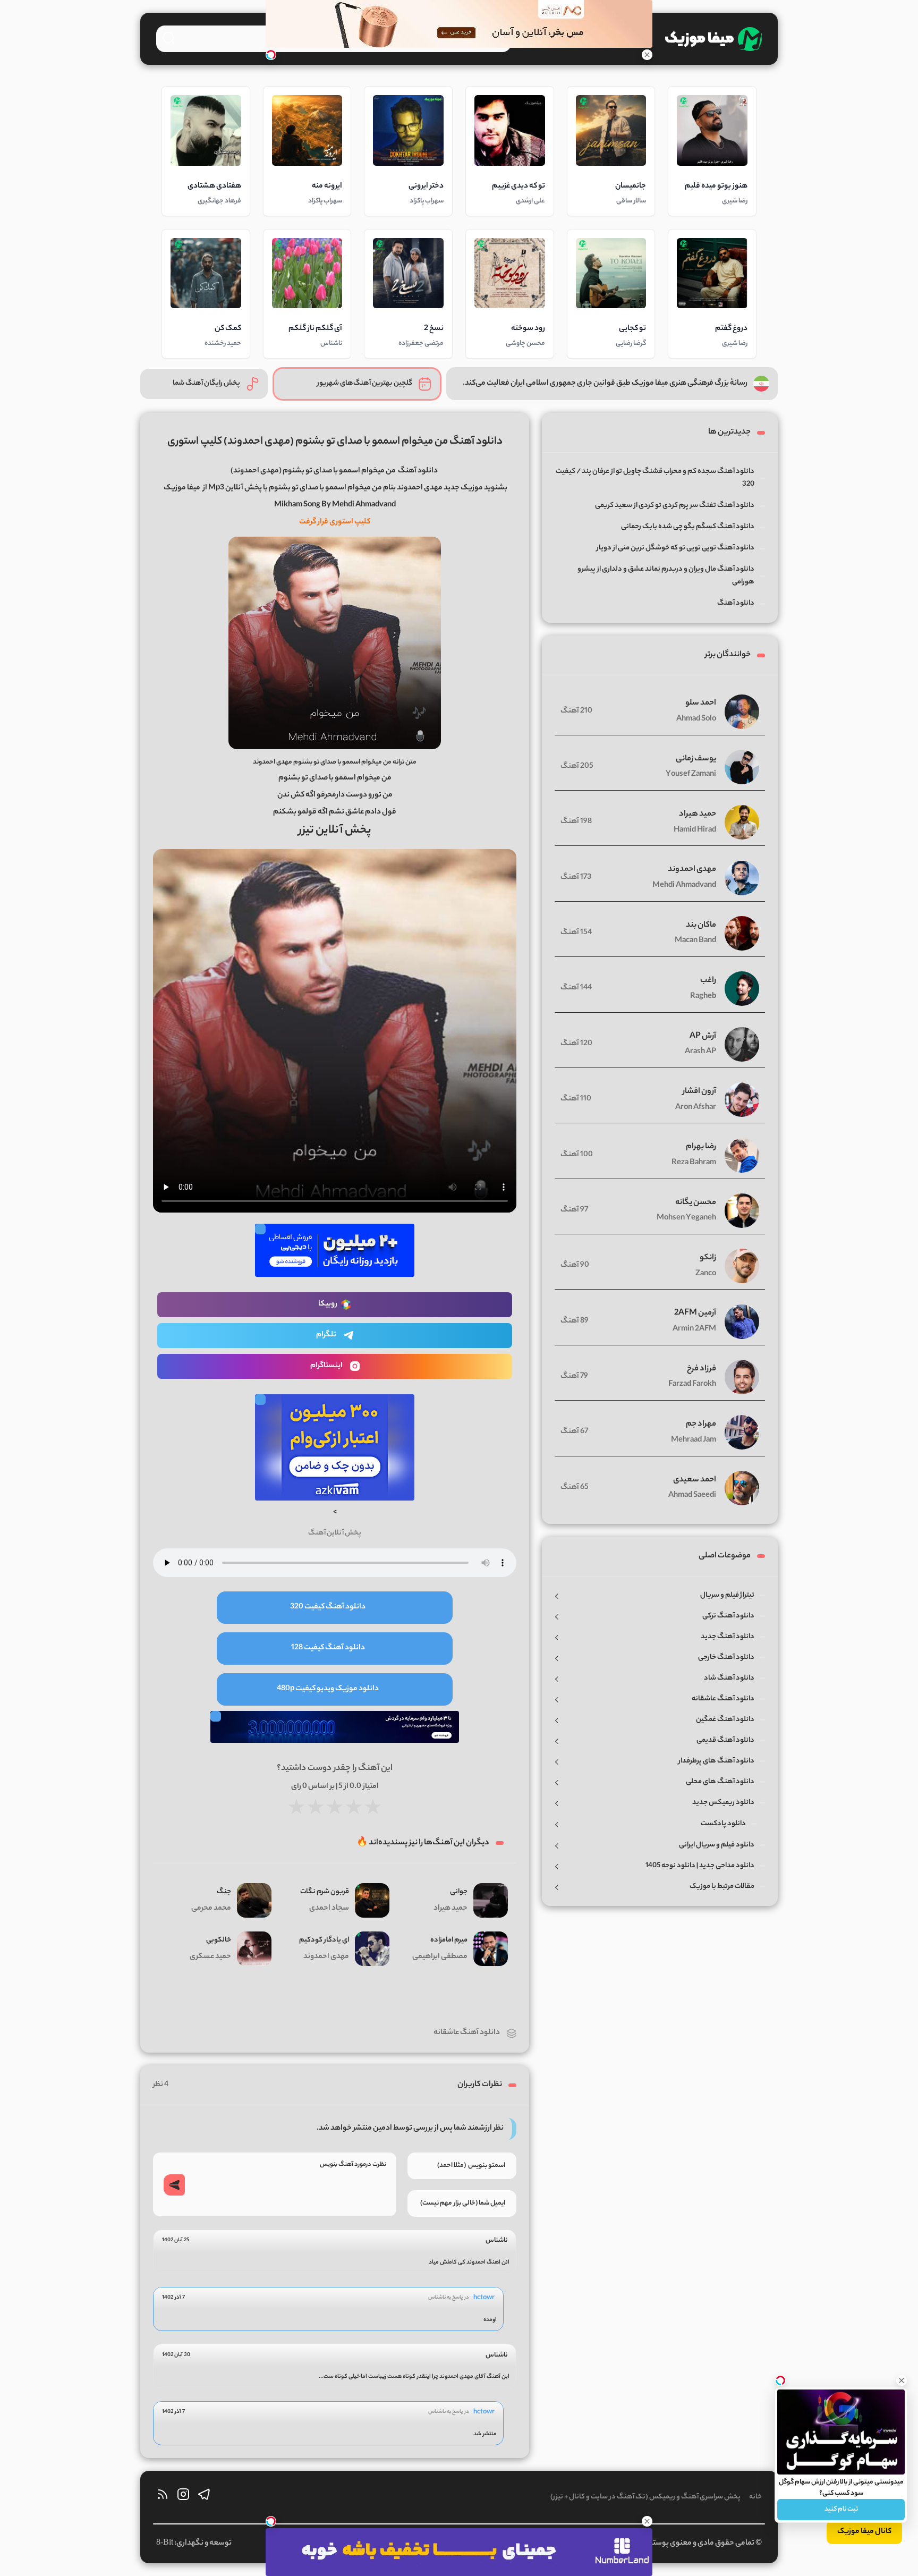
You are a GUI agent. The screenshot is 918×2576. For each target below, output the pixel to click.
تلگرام (326, 1335)
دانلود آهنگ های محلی (720, 1782)
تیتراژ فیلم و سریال (727, 1595)
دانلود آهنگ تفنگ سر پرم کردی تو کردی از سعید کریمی (675, 506)
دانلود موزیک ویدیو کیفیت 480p (328, 1689)
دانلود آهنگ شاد (729, 1678)
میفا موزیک (182, 488)
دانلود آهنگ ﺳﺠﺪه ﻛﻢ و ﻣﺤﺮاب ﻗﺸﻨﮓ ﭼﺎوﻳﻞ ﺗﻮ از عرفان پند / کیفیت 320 (655, 478)
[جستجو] (168, 38)
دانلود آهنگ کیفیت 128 (328, 1648)
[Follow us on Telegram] (204, 2497)
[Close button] (902, 2380)
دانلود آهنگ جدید (728, 1637)
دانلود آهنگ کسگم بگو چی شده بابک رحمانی (688, 527)
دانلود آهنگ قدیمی (725, 1740)
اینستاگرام (326, 1366)
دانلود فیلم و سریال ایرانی (717, 1845)
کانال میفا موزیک (864, 2532)
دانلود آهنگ (418, 471)
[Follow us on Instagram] (183, 2497)
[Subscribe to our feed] (163, 2497)
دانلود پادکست (723, 1824)
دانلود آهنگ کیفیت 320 (328, 1607)
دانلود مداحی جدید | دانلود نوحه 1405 (700, 1866)
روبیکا (328, 1304)
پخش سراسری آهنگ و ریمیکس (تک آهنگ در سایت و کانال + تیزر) (645, 2497)
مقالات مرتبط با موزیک (722, 1887)
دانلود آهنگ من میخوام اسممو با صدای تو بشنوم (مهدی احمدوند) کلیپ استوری (335, 442)
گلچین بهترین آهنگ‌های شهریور (365, 383)
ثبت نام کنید (841, 2509)
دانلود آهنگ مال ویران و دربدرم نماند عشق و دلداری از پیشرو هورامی (666, 576)
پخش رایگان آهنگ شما (206, 383)
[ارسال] (174, 2185)
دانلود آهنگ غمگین (725, 1720)
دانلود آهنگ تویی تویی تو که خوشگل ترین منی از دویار (675, 548)
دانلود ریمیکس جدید (723, 1803)
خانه (755, 2497)
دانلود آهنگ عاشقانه (467, 2033)
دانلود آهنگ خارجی (726, 1658)
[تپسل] (271, 55)
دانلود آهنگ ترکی (728, 1616)
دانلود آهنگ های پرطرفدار (716, 1761)
